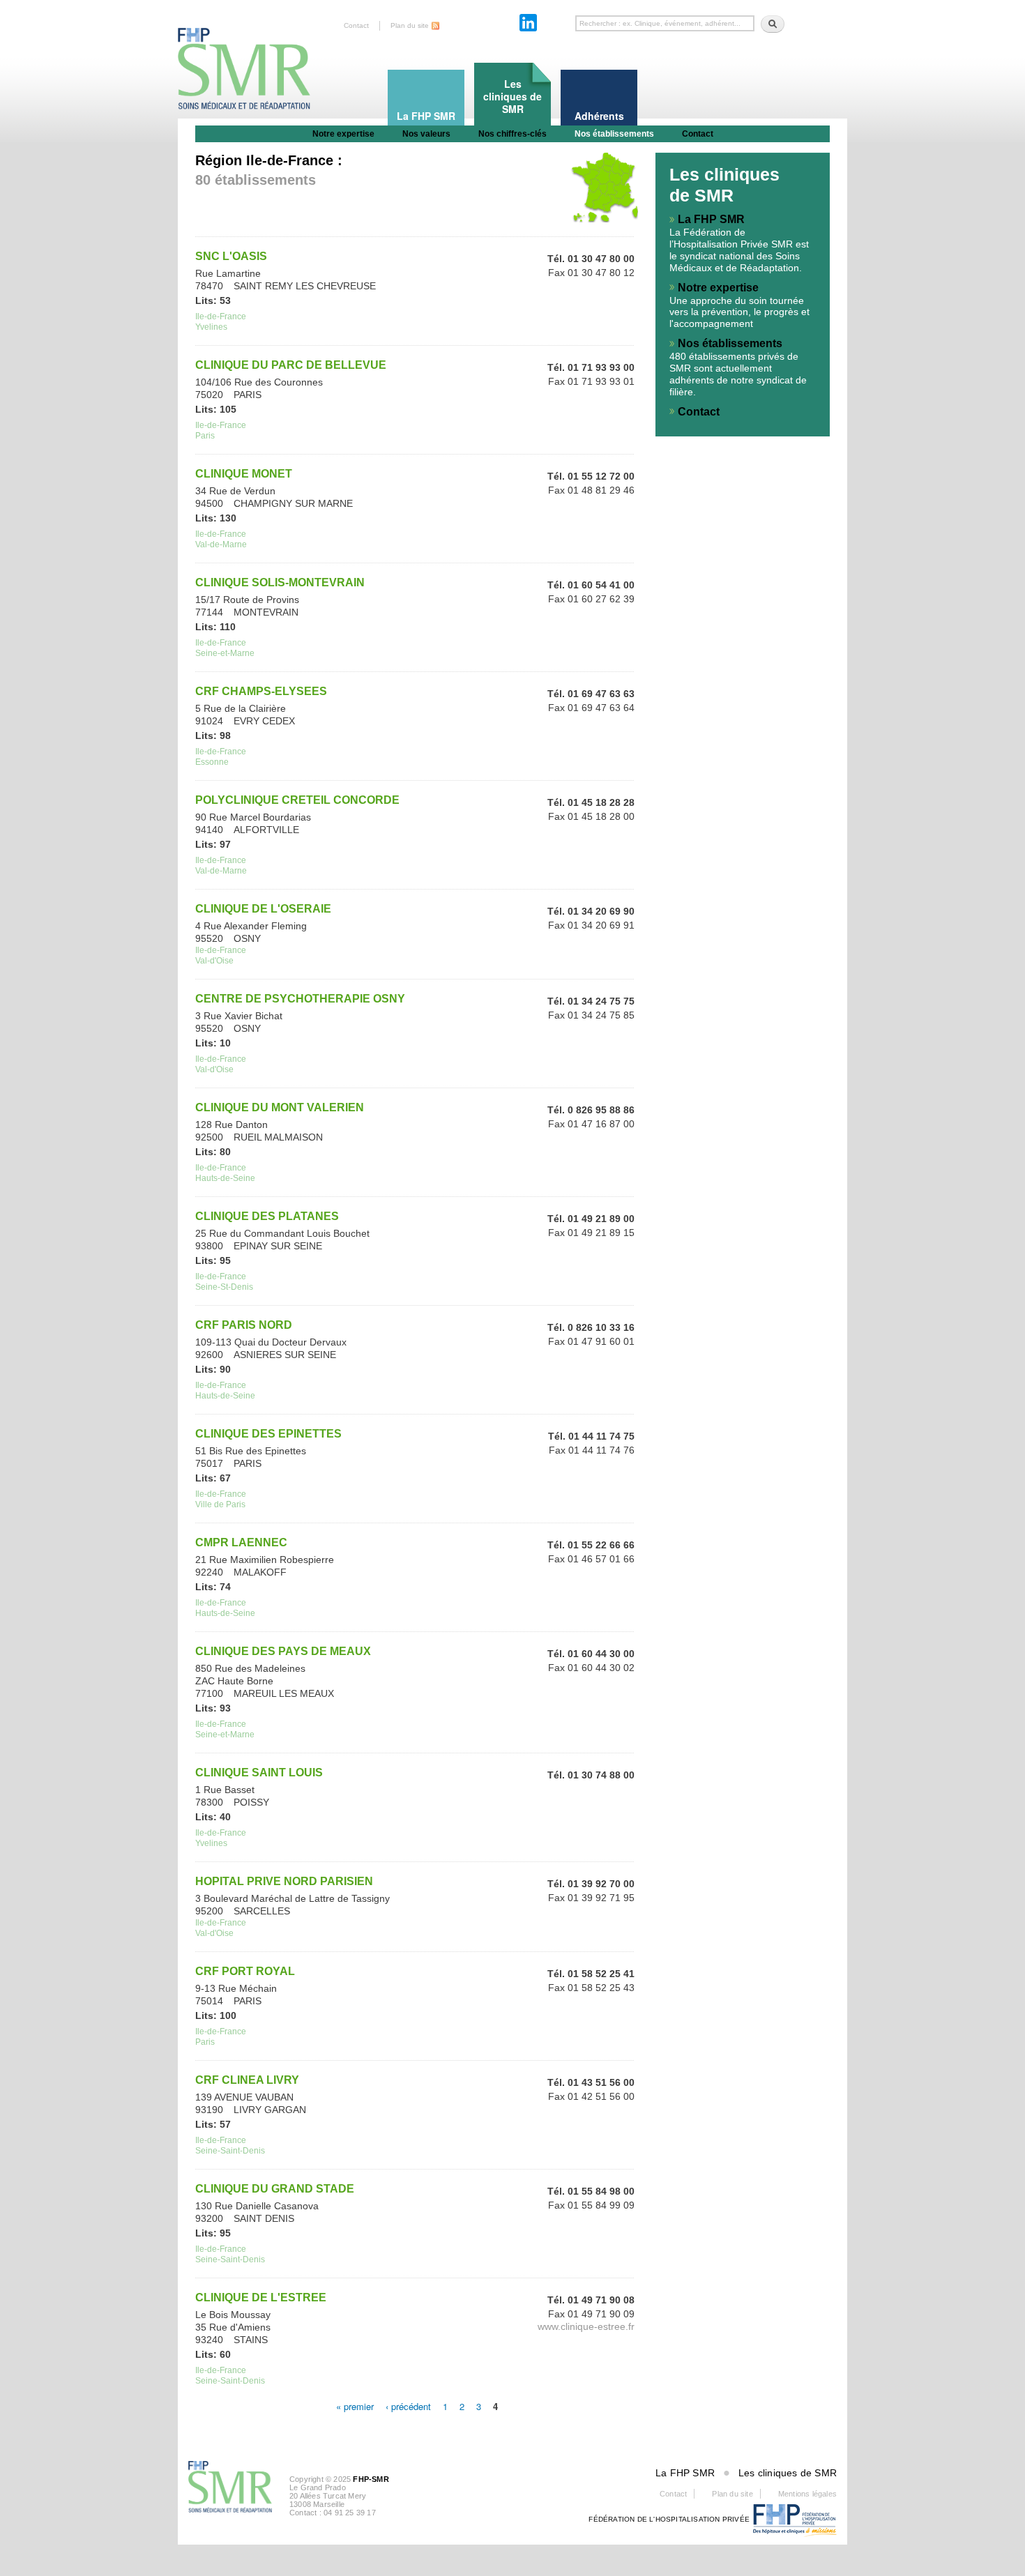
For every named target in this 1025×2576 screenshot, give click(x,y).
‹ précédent (408, 2406)
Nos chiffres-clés (512, 134)
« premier (355, 2406)
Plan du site (410, 25)
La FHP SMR (711, 219)
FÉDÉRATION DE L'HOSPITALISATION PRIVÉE (669, 2519)
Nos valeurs (426, 134)
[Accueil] (244, 56)
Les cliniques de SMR (788, 2473)
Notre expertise (343, 134)
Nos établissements (614, 134)
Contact (356, 25)
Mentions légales (807, 2494)
